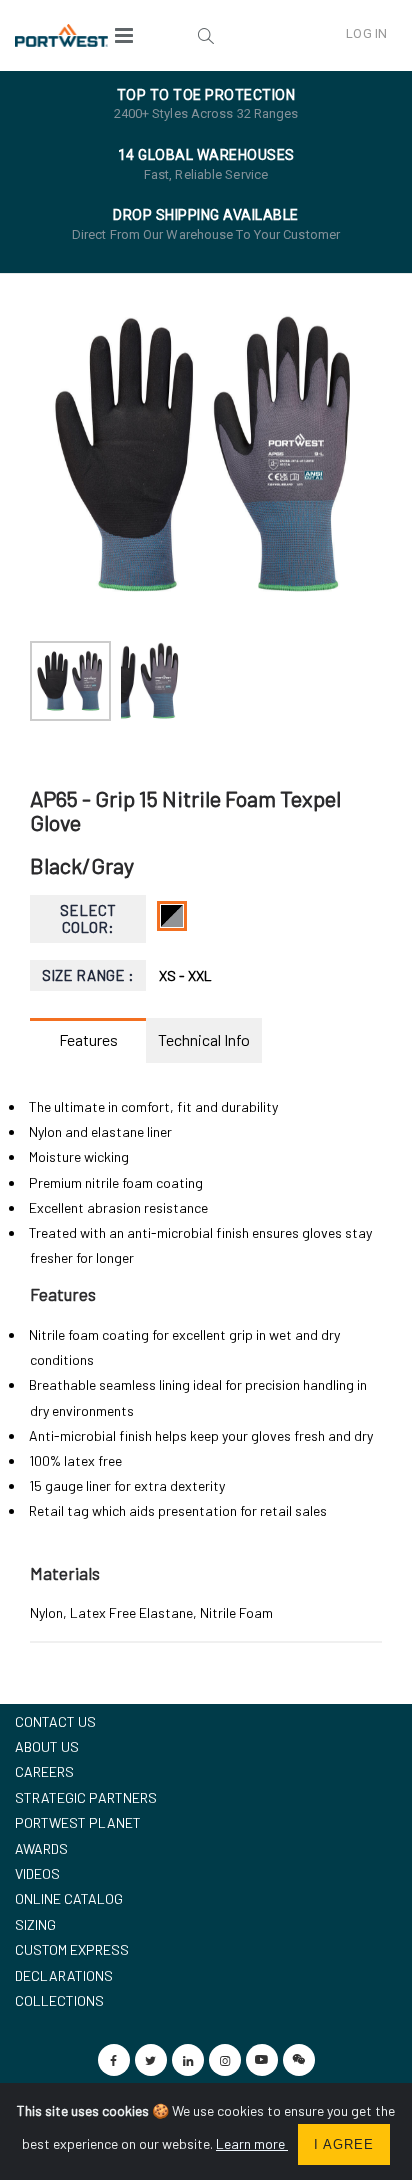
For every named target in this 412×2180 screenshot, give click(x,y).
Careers (44, 1771)
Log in (366, 33)
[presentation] (55, 455)
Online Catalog (69, 1898)
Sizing (35, 1924)
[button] (205, 35)
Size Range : (88, 975)
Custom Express (72, 1949)
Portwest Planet (78, 1822)
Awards (41, 1848)
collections (59, 2000)
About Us (47, 1746)
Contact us (55, 1721)
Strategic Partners (86, 1797)
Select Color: (88, 918)
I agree (344, 2144)
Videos (37, 1873)
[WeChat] (299, 2060)
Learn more (252, 2143)
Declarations (64, 1975)
